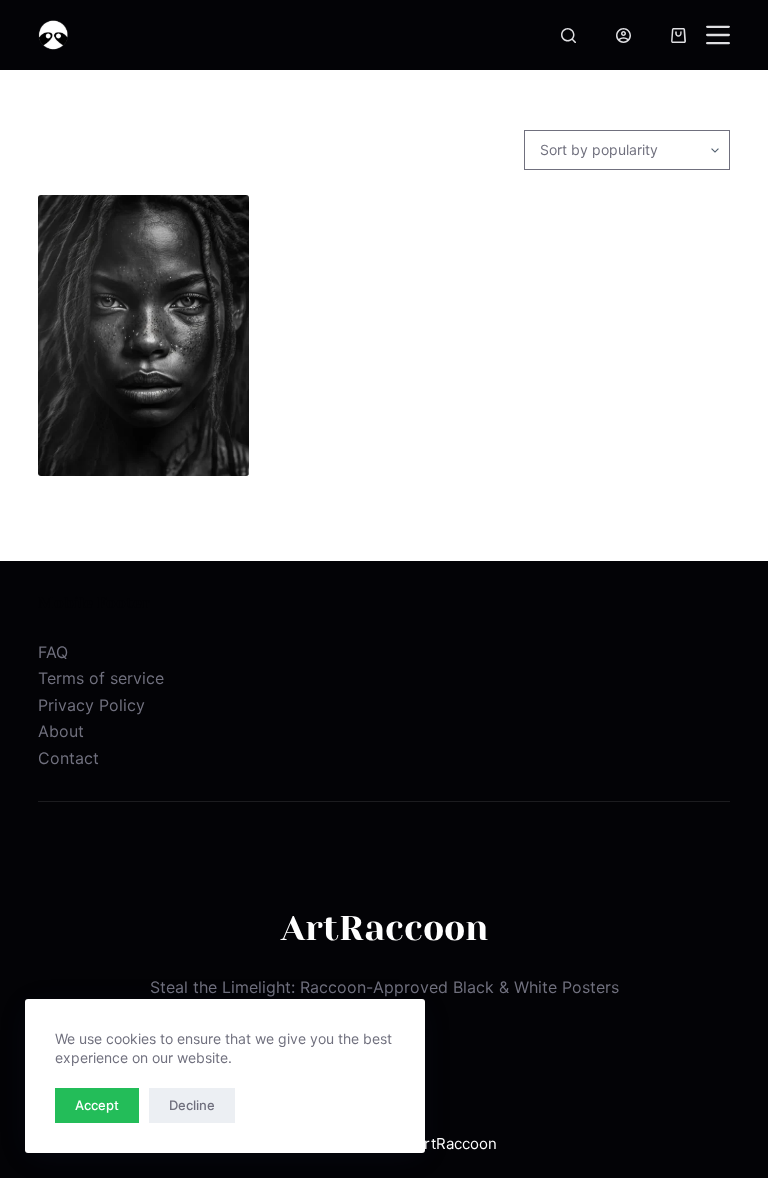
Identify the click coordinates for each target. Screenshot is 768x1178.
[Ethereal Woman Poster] (143, 335)
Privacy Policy (91, 705)
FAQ (53, 652)
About (61, 731)
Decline (192, 1105)
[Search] (568, 35)
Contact (68, 758)
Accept (97, 1105)
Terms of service (101, 678)
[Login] (623, 35)
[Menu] (718, 35)
